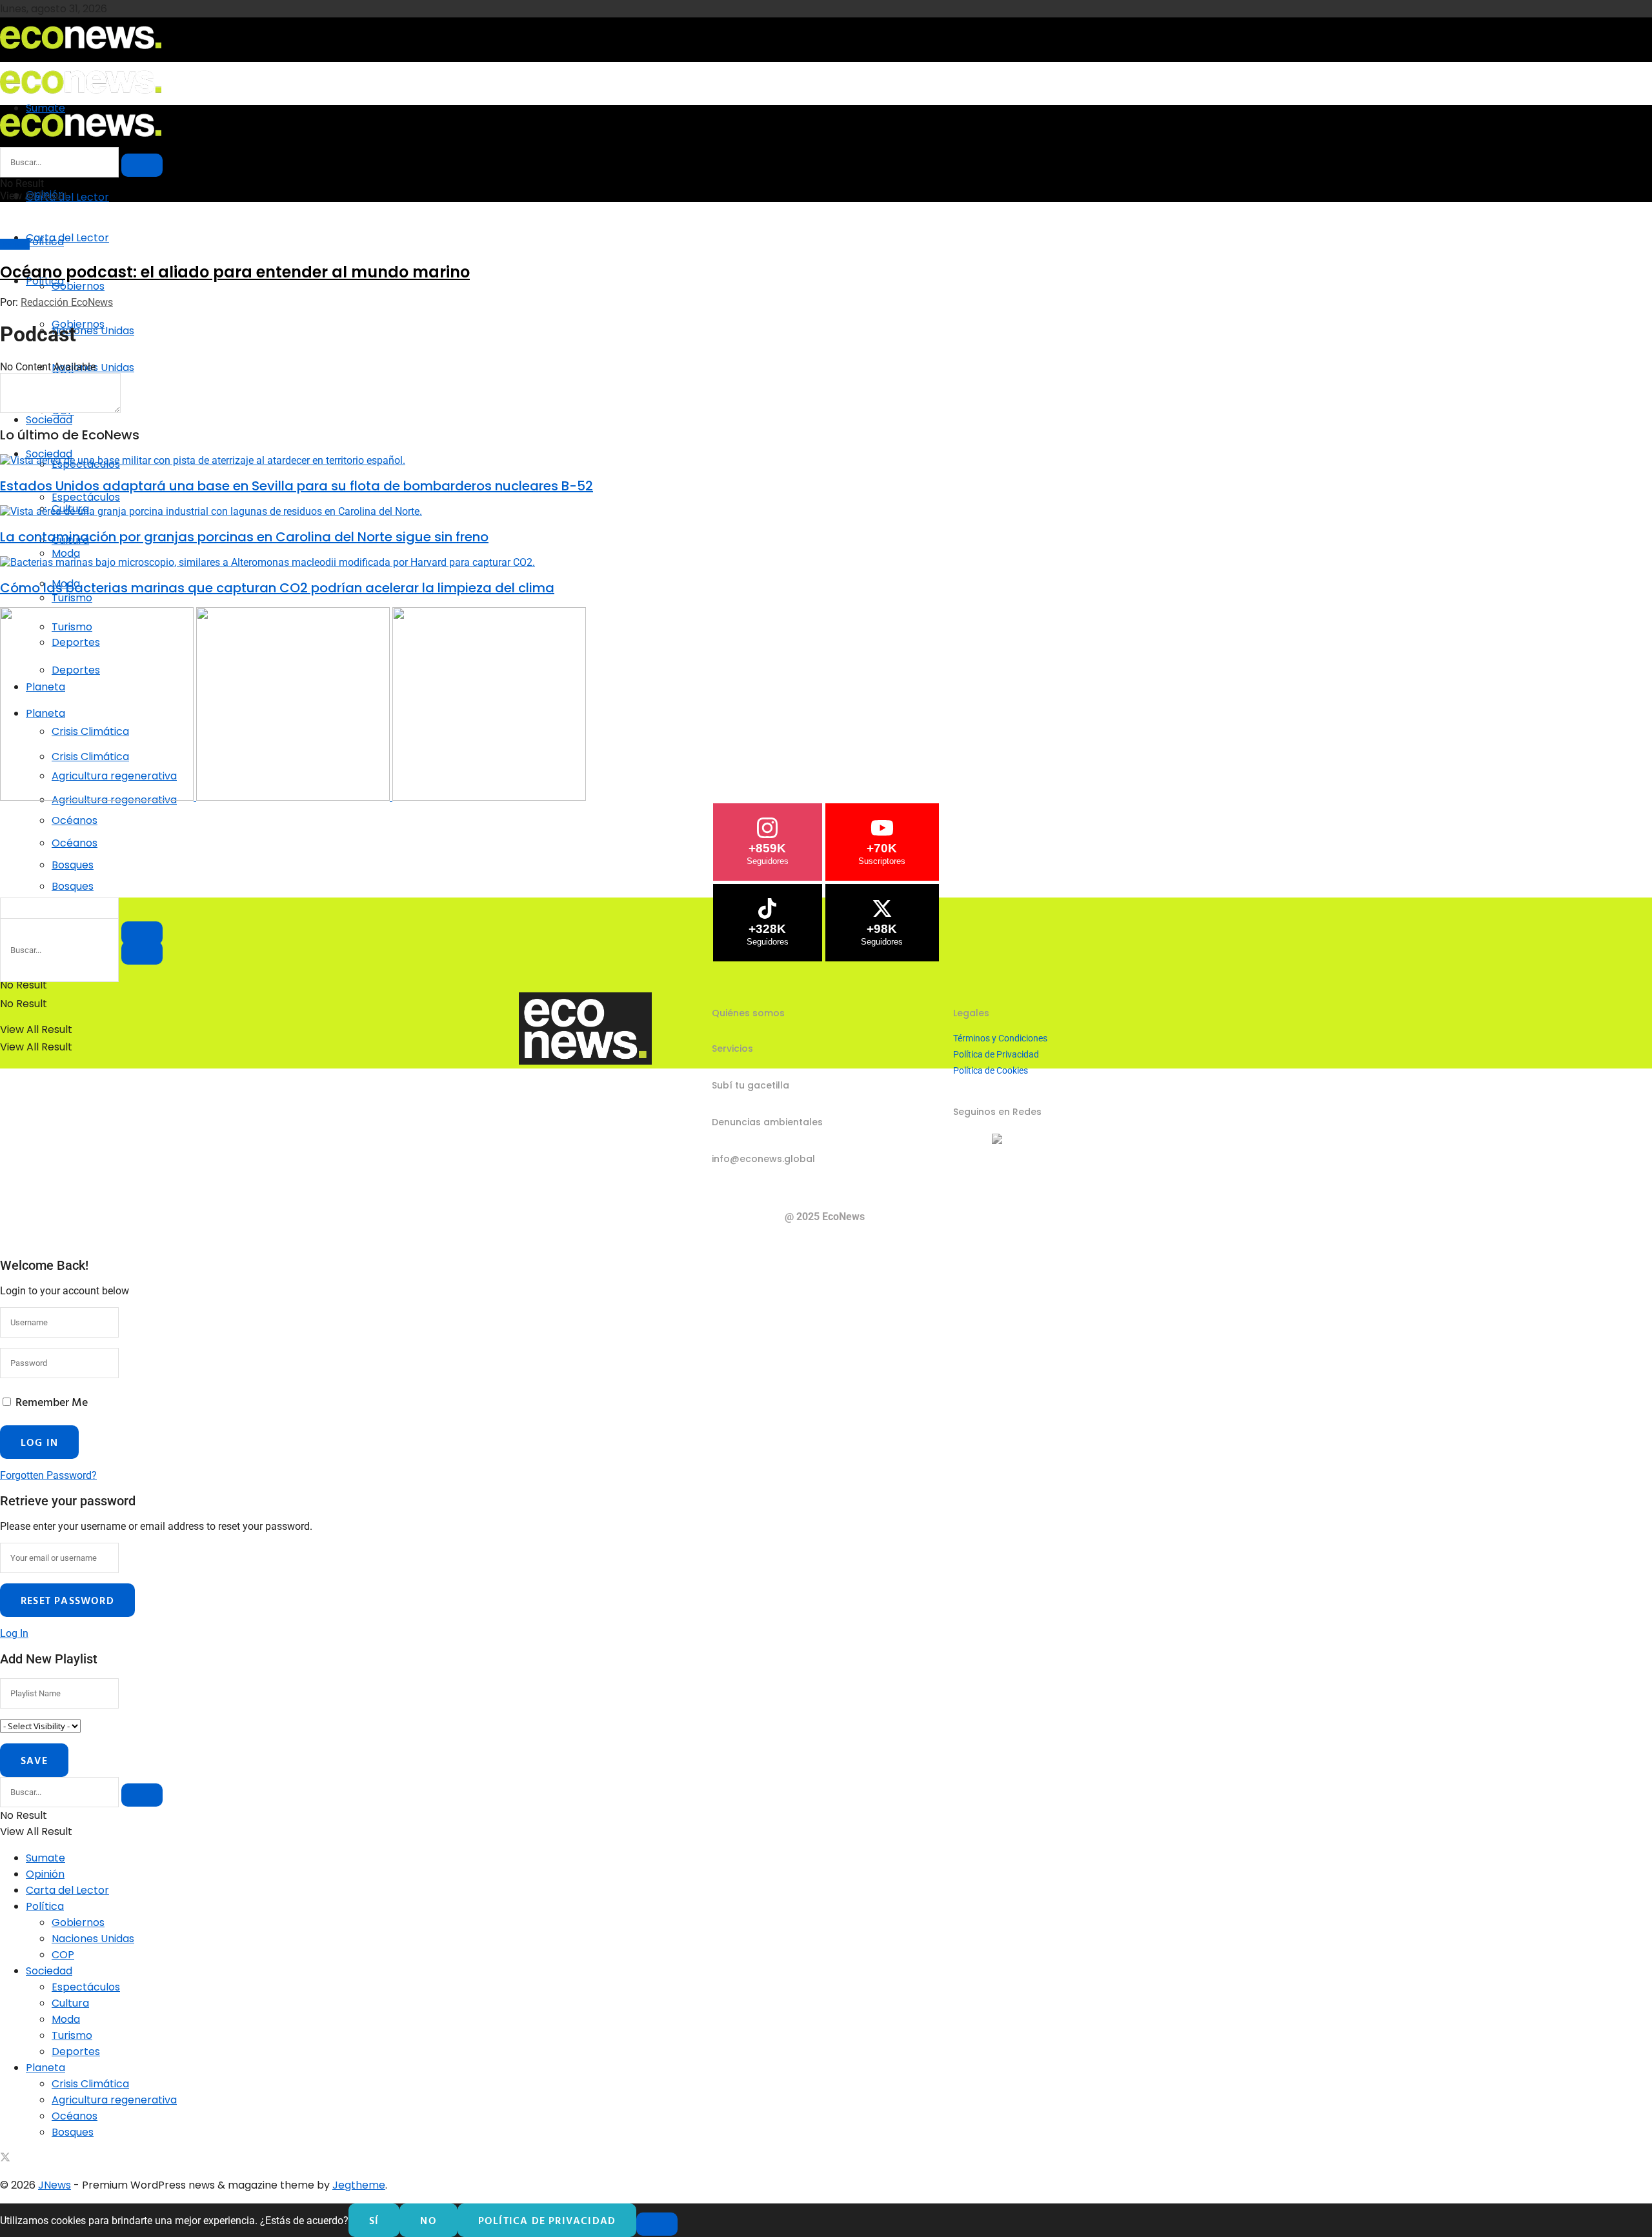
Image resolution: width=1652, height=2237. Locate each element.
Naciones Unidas (93, 1939)
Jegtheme (359, 2185)
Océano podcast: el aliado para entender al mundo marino (235, 272)
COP (63, 1955)
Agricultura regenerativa (114, 2100)
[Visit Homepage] (81, 53)
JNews (55, 2185)
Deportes (76, 2051)
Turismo (72, 2035)
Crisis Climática (90, 2084)
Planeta (45, 2068)
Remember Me (52, 1402)
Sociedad (49, 420)
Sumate (45, 1858)
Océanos (75, 843)
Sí (374, 2220)
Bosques (73, 886)
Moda (66, 2019)
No (428, 2220)
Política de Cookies (991, 1070)
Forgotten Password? (48, 1475)
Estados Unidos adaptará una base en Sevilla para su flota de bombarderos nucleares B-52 (297, 486)
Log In (14, 1633)
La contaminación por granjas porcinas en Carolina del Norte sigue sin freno (244, 537)
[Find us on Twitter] (5, 2159)
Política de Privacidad (996, 1054)
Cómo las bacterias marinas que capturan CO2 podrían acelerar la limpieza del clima (277, 588)
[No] (657, 2224)
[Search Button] (142, 953)
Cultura (70, 2003)
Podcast (15, 244)
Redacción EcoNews (67, 302)
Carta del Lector (67, 197)
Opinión (45, 1874)
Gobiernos (78, 286)
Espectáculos (86, 497)
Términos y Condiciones (1000, 1038)
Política (45, 1906)
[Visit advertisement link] (98, 797)
